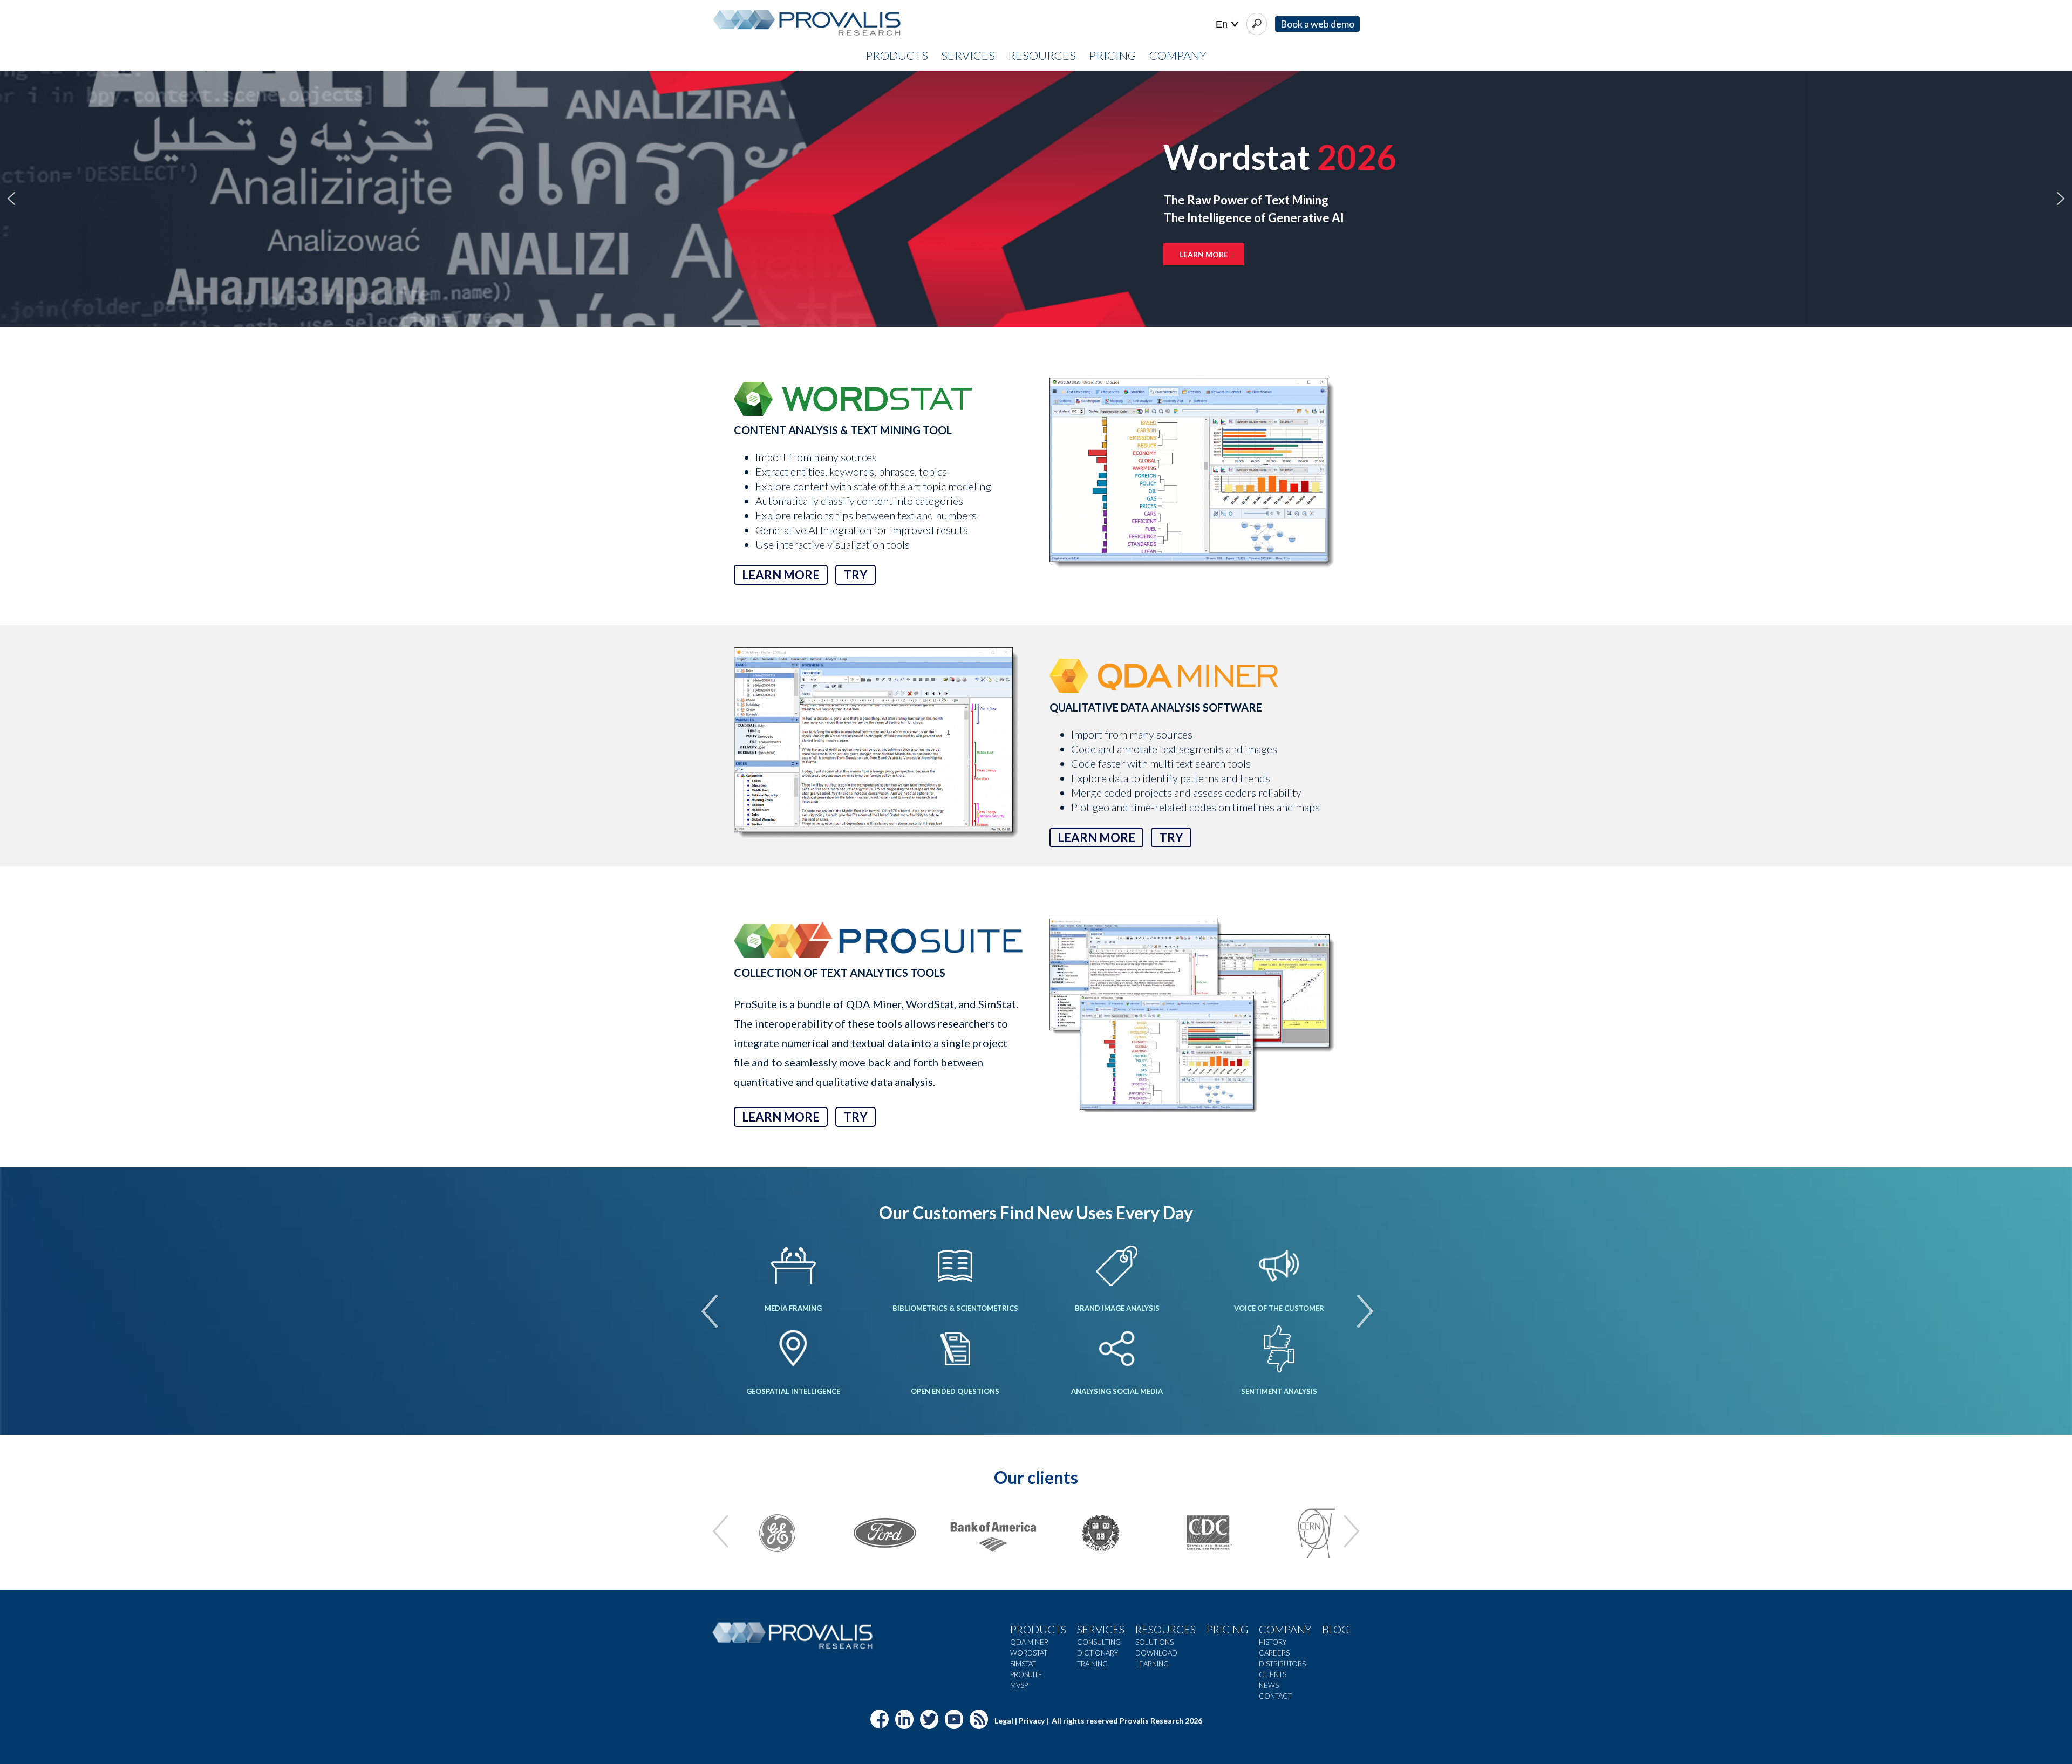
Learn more (781, 575)
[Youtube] (954, 1724)
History (1273, 1642)
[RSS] (979, 1724)
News (1269, 1685)
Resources (1165, 1629)
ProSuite (1026, 1674)
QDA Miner (1029, 1642)
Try (856, 575)
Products (1038, 1629)
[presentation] (710, 1311)
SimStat (1023, 1664)
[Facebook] (880, 1724)
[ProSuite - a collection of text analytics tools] (1194, 1017)
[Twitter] (929, 1724)
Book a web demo (1317, 24)
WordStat (1029, 1653)
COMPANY (1178, 55)
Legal (1004, 1720)
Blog (1335, 1629)
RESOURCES (1042, 55)
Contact (1275, 1696)
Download (1156, 1653)
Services (1101, 1629)
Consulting (1099, 1642)
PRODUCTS (897, 55)
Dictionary (1098, 1653)
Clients (1273, 1674)
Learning (1152, 1664)
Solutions (1154, 1642)
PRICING (1113, 55)
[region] (1036, 199)
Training (1092, 1664)
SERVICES (968, 55)
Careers (1274, 1653)
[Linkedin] (904, 1724)
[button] (11, 199)
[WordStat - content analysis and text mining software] (1194, 476)
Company (1285, 1629)
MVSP (1019, 1685)
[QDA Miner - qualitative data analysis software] (878, 746)
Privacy (1032, 1720)
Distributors (1282, 1664)
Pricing (1227, 1629)
